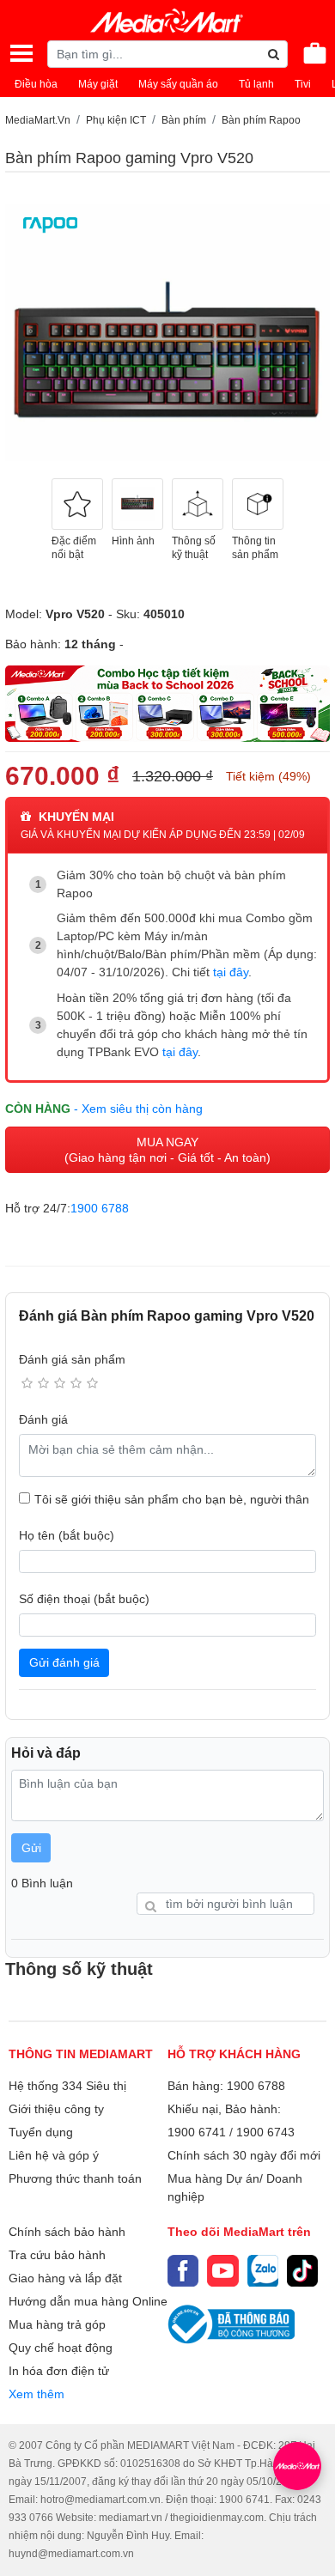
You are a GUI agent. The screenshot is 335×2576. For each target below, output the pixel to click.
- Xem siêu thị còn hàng (138, 1109)
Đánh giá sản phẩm (72, 1359)
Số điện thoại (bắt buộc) (84, 1599)
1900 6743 (265, 2132)
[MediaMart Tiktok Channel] (302, 2270)
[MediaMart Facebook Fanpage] (183, 2270)
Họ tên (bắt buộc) (67, 1535)
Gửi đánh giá (64, 1662)
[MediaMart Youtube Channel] (222, 2270)
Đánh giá (43, 1419)
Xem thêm (37, 2394)
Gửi (31, 1848)
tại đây (231, 972)
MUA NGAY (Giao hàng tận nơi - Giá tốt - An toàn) (167, 1150)
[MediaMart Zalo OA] (263, 2270)
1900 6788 (100, 1208)
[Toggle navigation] (21, 53)
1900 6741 (197, 2132)
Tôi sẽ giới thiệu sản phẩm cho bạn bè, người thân (172, 1499)
